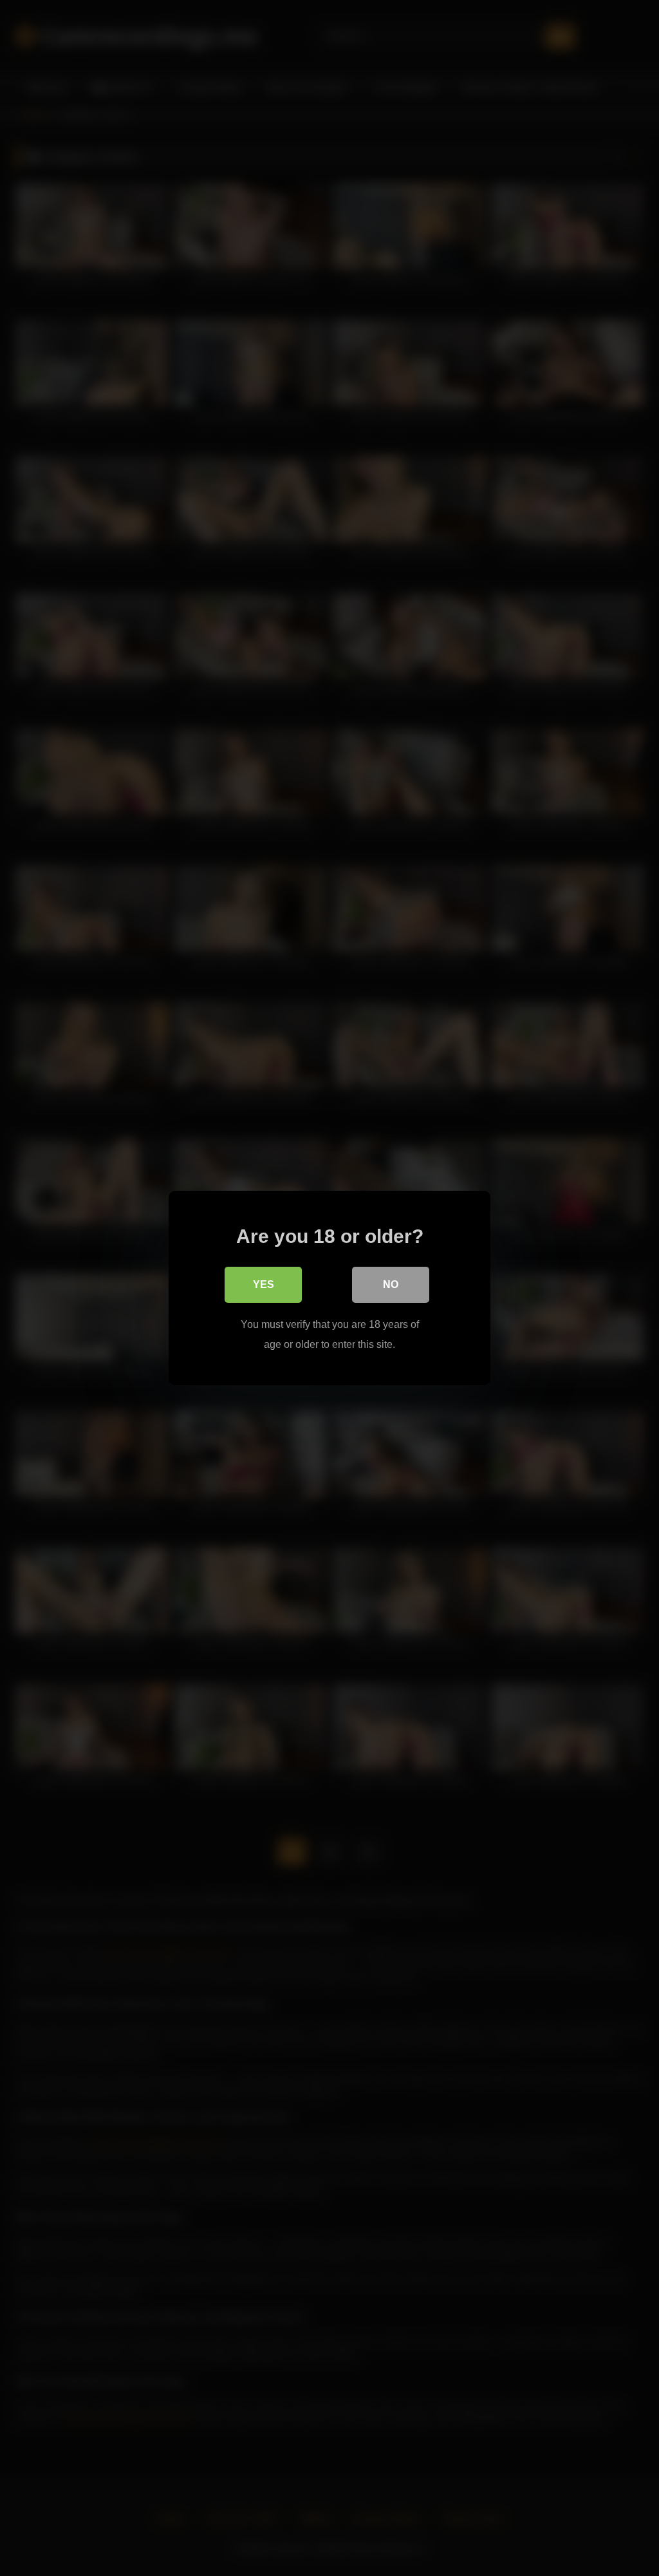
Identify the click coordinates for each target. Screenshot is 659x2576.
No (391, 1284)
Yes (264, 1284)
